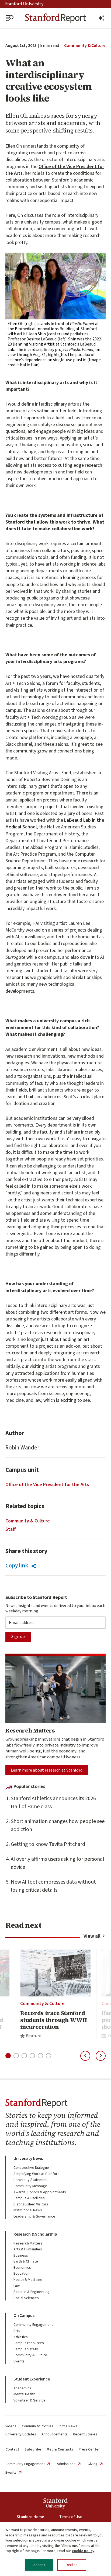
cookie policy (83, 2551)
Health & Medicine (28, 2280)
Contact (12, 2449)
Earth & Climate (26, 2261)
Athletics (21, 2337)
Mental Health (24, 2394)
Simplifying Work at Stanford (37, 2174)
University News (28, 2159)
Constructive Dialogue (31, 2168)
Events (19, 2361)
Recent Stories (85, 2434)
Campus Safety (26, 2349)
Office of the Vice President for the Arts (55, 170)
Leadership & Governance (34, 2216)
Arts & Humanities (28, 2249)
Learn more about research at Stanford (47, 1770)
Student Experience (32, 2379)
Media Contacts (60, 2449)
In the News (68, 2426)
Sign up (18, 1637)
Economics (22, 2268)
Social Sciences (26, 2298)
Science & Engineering (32, 2292)
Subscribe (33, 2449)
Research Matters (28, 2243)
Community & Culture (85, 46)
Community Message (30, 2186)
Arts (17, 2331)
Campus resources (29, 2343)
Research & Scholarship (35, 2234)
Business (21, 2256)
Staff (11, 1529)
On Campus (24, 2316)
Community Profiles (38, 2426)
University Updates (21, 2434)
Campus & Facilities (29, 2198)
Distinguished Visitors (31, 2204)
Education (21, 2274)
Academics (22, 2388)
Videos (11, 2426)
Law (17, 2286)
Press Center (89, 2449)
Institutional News (28, 2210)
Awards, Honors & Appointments (40, 2192)
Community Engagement (33, 2325)
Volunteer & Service (30, 2400)
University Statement (31, 2180)
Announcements (55, 2434)
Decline (72, 2565)
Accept (39, 2565)
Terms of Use (71, 2517)
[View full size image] (55, 286)
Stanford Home (30, 2517)
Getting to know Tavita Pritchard (48, 1844)
